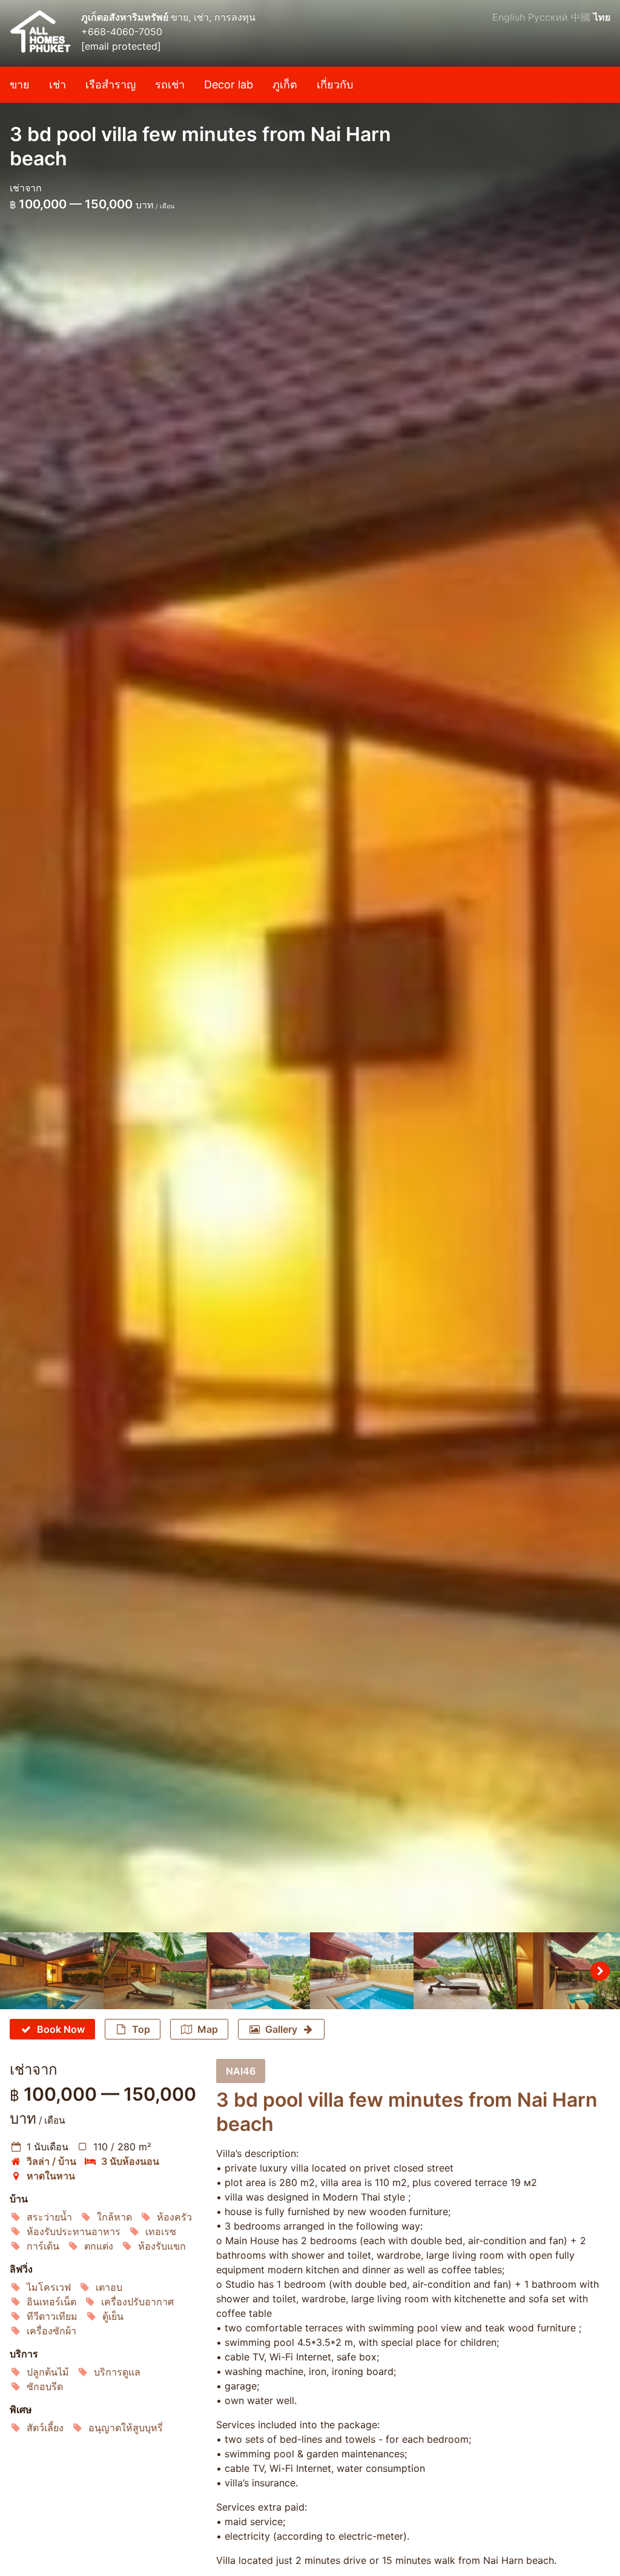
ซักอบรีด (45, 2386)
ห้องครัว (174, 2217)
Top (141, 2029)
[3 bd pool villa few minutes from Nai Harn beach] (310, 966)
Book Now (61, 2029)
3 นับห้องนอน (130, 2161)
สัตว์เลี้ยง (45, 2428)
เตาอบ (109, 2287)
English (509, 17)
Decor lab (229, 84)
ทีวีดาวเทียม (52, 2316)
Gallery (281, 2029)
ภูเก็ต (285, 84)
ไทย (602, 17)
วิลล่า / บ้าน (51, 2161)
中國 (581, 17)
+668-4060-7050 (122, 31)
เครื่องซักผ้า (51, 2331)
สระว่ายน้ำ (49, 2217)
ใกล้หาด (114, 2217)
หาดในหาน (51, 2176)
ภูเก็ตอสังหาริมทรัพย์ (126, 17)
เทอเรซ (161, 2231)
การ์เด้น (43, 2246)
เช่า (58, 84)
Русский (548, 17)
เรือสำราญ (110, 84)
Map (208, 2029)
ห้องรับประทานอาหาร (74, 2231)
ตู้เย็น (113, 2316)
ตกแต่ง (99, 2246)
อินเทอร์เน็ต (51, 2302)
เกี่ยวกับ (335, 84)
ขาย (20, 84)
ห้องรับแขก (162, 2246)
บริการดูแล (117, 2372)
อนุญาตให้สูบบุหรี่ (126, 2428)
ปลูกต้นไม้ (48, 2372)
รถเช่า (170, 84)
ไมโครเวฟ (49, 2287)
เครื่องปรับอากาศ (137, 2302)
